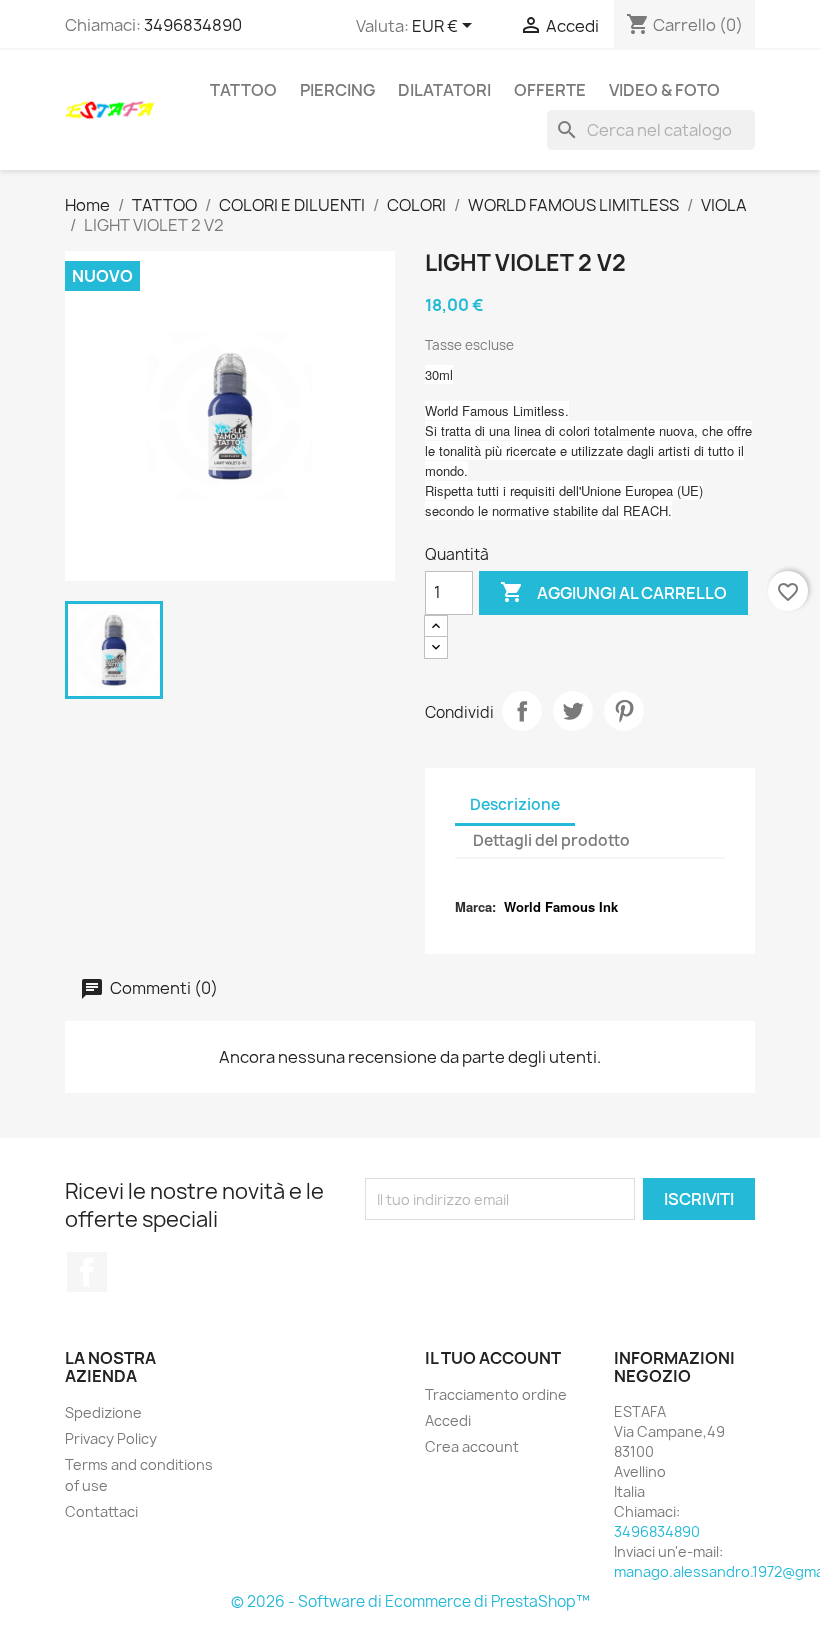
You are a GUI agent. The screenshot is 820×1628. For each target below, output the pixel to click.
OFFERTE (550, 90)
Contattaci (101, 1511)
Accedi (448, 1420)
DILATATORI (444, 90)
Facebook (87, 1272)
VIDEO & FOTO (664, 90)
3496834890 (193, 25)
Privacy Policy (111, 1438)
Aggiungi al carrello (613, 592)
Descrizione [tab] (515, 804)
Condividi (522, 711)
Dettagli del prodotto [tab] (551, 840)
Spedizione (103, 1412)
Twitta (573, 711)
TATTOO (243, 90)
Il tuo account (493, 1358)
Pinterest (624, 711)
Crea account (472, 1446)
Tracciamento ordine (496, 1394)
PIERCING (337, 90)
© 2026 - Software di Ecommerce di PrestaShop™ (410, 1601)
